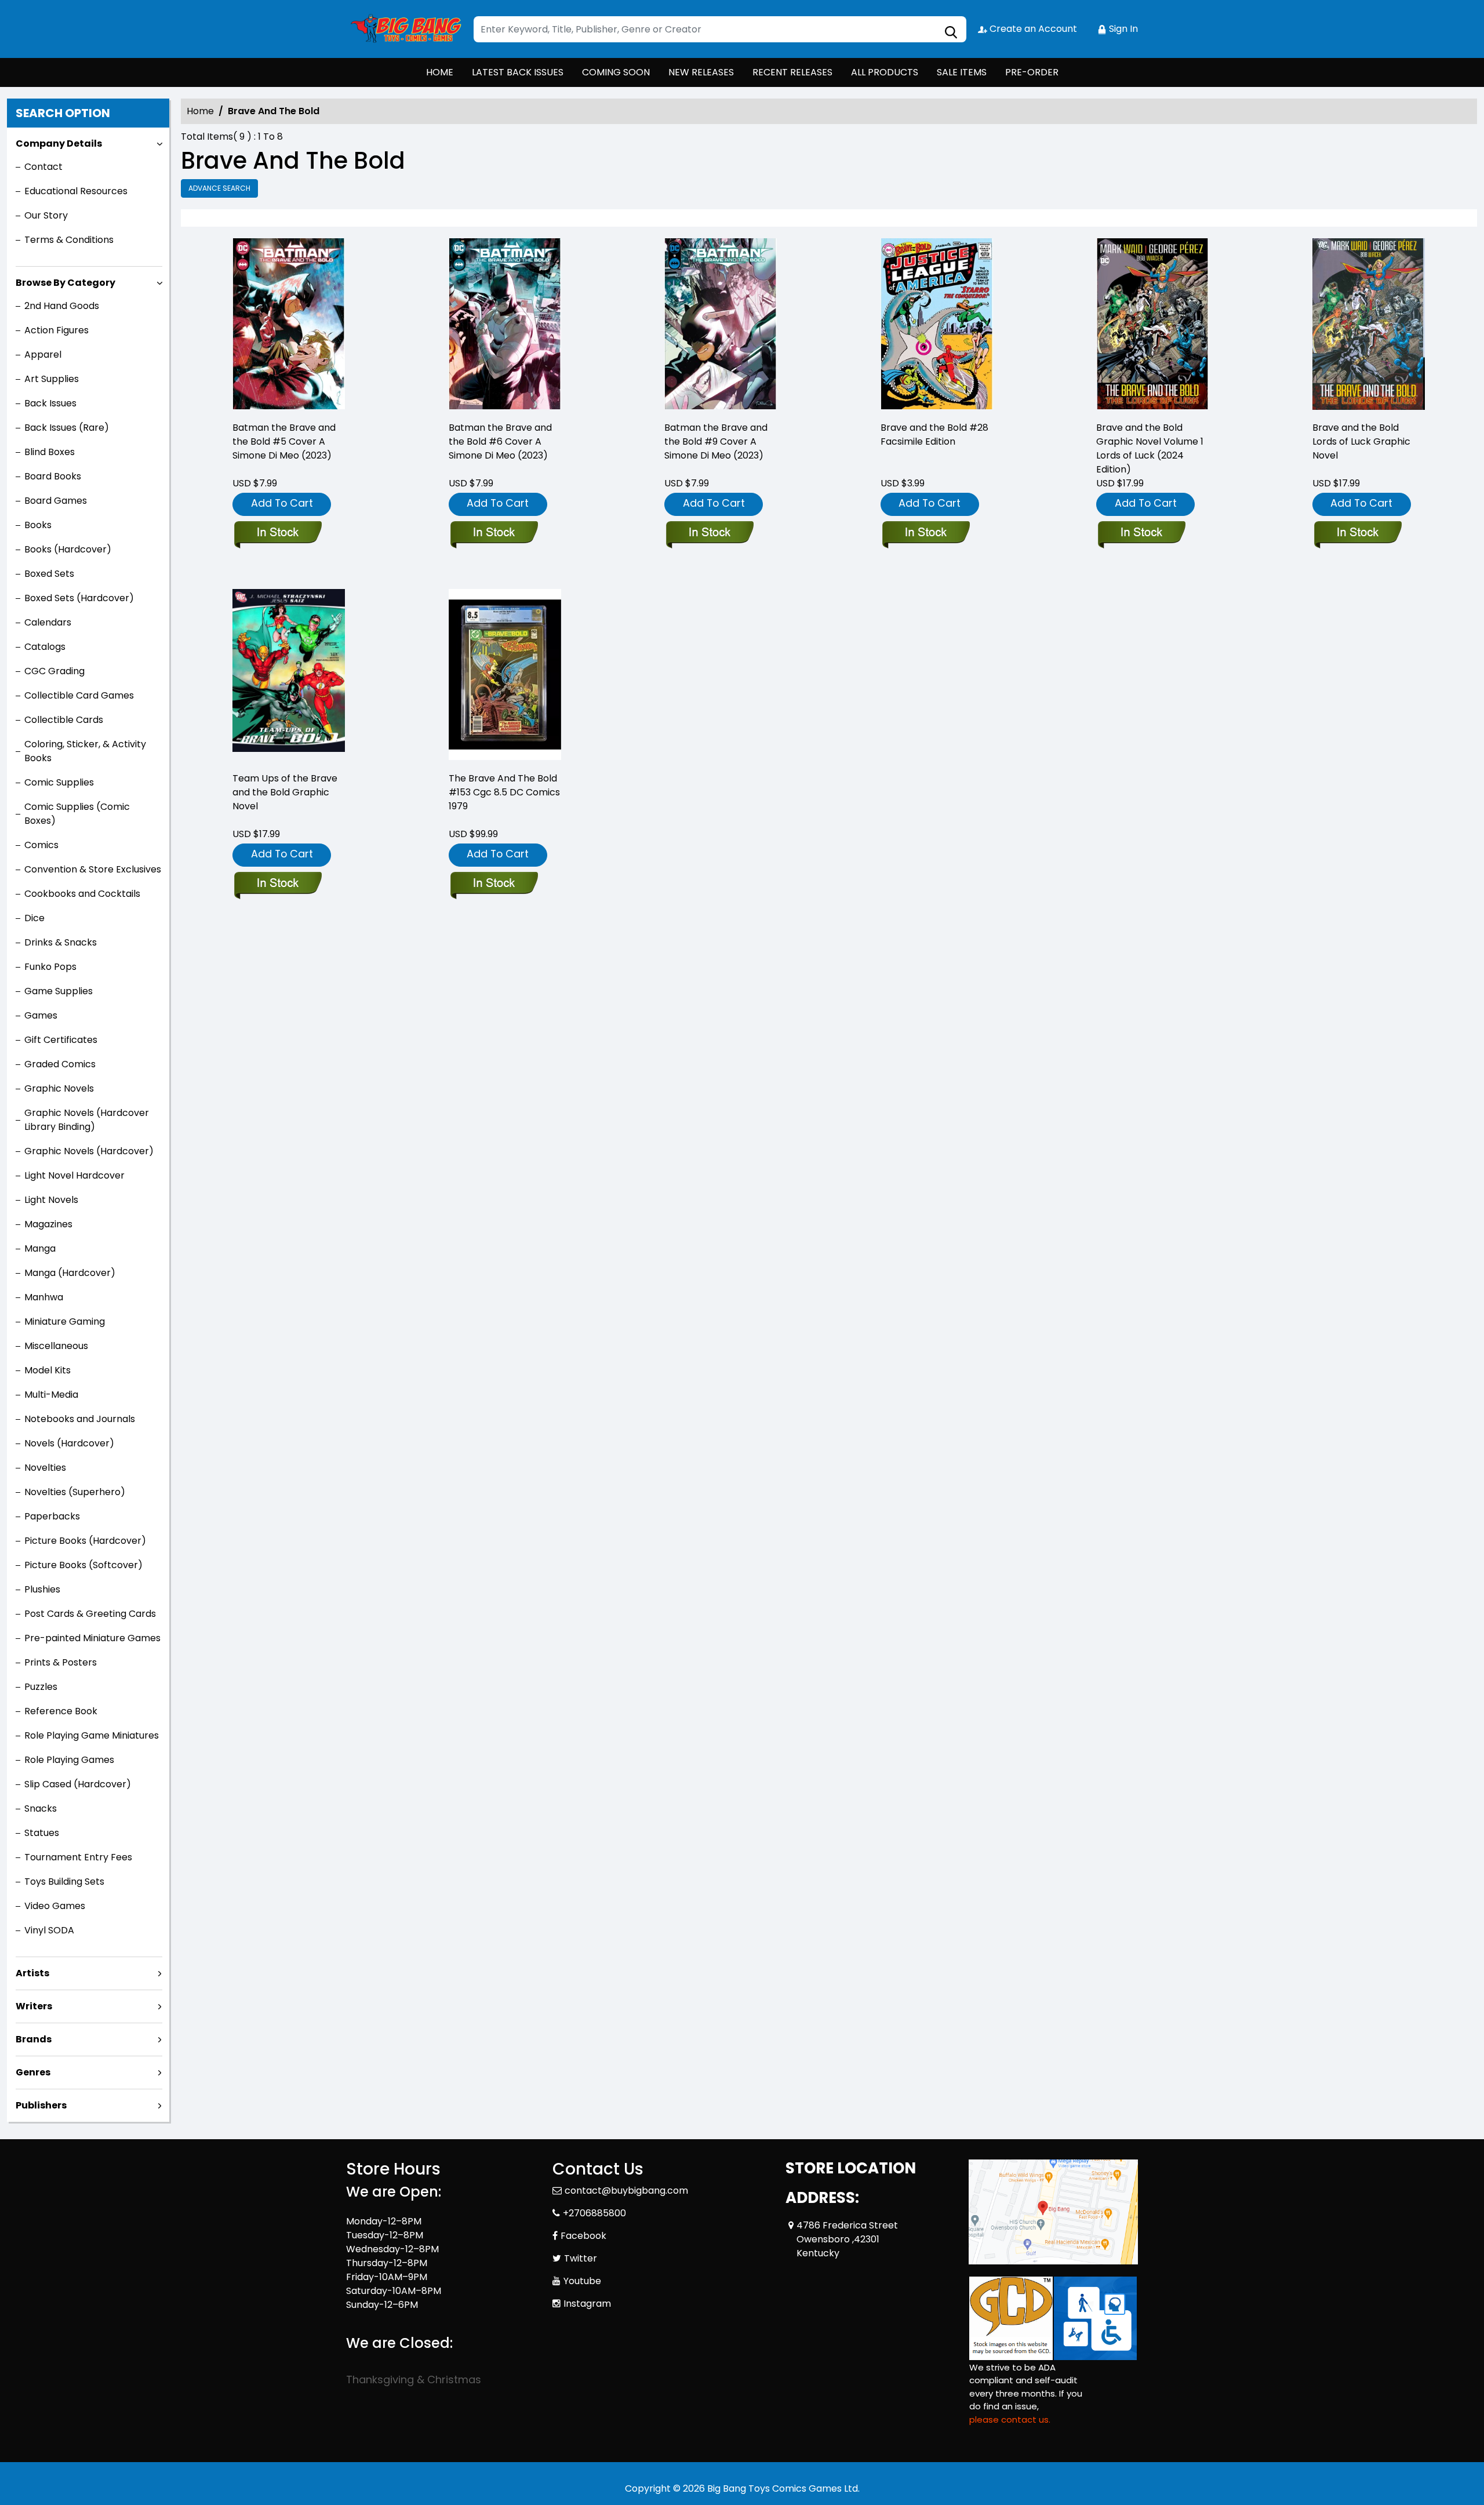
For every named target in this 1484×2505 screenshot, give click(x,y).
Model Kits (48, 1370)
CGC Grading (54, 671)
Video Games (55, 1906)
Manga (40, 1248)
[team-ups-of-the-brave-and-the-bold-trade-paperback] (289, 675)
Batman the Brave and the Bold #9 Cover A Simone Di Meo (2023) (716, 441)
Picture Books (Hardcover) (85, 1541)
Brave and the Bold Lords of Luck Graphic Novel (1361, 441)
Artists (32, 1973)
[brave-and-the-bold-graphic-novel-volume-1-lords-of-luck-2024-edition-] (1152, 325)
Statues (42, 1833)
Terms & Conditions (69, 240)
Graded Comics (60, 1064)
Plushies (42, 1589)
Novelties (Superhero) (75, 1492)
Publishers (41, 2105)
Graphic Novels (59, 1088)
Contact (43, 167)
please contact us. (1010, 2419)
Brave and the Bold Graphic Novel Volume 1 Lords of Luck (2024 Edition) (1150, 448)
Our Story (46, 215)
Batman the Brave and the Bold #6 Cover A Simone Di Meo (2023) (500, 441)
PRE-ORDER (1032, 72)
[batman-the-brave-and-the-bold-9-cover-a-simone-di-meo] (721, 325)
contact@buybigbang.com (626, 2190)
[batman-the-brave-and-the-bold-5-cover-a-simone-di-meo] (289, 325)
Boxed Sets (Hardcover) (79, 598)
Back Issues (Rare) (67, 428)
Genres (33, 2072)
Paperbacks (52, 1516)
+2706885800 (594, 2213)
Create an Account (1032, 29)
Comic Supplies (59, 782)
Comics (41, 845)
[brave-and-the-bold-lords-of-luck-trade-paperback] (1369, 325)
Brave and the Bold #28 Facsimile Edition (934, 435)
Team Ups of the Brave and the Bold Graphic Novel (285, 792)
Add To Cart (282, 503)
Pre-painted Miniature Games (92, 1638)
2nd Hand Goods (62, 306)
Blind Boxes (50, 452)
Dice (34, 918)
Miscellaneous (56, 1346)
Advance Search (219, 188)
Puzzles (41, 1687)
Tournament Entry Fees (78, 1857)
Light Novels (51, 1200)
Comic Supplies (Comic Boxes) (77, 814)
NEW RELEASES (701, 72)
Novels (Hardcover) (69, 1443)
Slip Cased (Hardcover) (78, 1784)
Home (200, 111)
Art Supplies (52, 379)
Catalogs (45, 647)
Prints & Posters (61, 1662)
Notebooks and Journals (80, 1419)
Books (38, 525)
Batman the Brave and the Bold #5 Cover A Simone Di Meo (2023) (284, 441)
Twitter (581, 2258)
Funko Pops (50, 967)
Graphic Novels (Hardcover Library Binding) (87, 1120)
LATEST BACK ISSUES (518, 72)
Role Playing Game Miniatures (92, 1735)
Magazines (48, 1224)
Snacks (41, 1808)
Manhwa (44, 1297)
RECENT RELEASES (792, 72)
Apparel (43, 355)
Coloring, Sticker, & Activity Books (85, 751)
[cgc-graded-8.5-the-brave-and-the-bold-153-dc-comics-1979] (505, 675)
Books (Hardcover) (68, 549)
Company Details (59, 143)
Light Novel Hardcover (74, 1175)
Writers (34, 2006)
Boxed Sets (49, 574)
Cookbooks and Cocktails (82, 894)
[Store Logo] (404, 29)
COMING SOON (616, 72)
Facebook (583, 2236)
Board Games (56, 501)
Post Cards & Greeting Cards (90, 1614)
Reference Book (61, 1711)
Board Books (53, 476)
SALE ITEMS (962, 72)
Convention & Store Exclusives (93, 869)
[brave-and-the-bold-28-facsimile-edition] (937, 325)
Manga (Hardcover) (70, 1273)
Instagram (587, 2304)
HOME (440, 72)
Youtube (582, 2281)
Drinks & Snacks (61, 942)
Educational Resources (76, 191)
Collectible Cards (64, 720)
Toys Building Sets (64, 1882)
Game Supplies (59, 991)
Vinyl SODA (49, 1930)
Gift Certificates (61, 1040)
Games (41, 1015)
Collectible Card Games (79, 695)
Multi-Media (51, 1395)
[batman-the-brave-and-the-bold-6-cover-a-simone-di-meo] (505, 325)
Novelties (45, 1468)
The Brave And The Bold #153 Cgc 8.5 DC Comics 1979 (504, 792)
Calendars (48, 622)
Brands (34, 2039)
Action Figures (57, 330)
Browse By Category (66, 283)
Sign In (1122, 29)
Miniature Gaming (65, 1321)
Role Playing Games (69, 1760)
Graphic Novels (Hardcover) (89, 1151)
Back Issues (50, 403)
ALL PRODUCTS (885, 72)
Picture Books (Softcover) (83, 1565)
